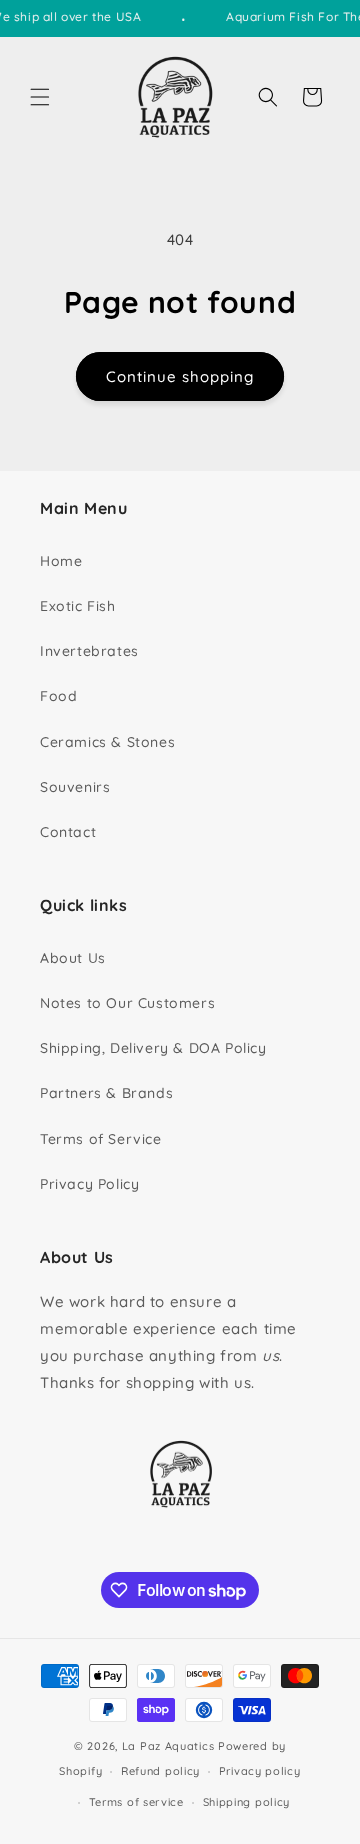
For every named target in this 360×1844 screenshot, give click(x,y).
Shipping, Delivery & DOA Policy (153, 1048)
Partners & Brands (106, 1093)
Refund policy (160, 1771)
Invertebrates (89, 651)
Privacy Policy (89, 1184)
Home (61, 561)
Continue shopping (180, 376)
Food (58, 696)
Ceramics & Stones (107, 742)
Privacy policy (260, 1771)
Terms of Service (101, 1139)
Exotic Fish (78, 606)
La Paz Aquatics (168, 1746)
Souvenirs (75, 787)
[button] (40, 97)
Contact (68, 832)
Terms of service (136, 1802)
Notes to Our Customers (127, 1003)
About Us (73, 958)
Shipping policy (247, 1802)
